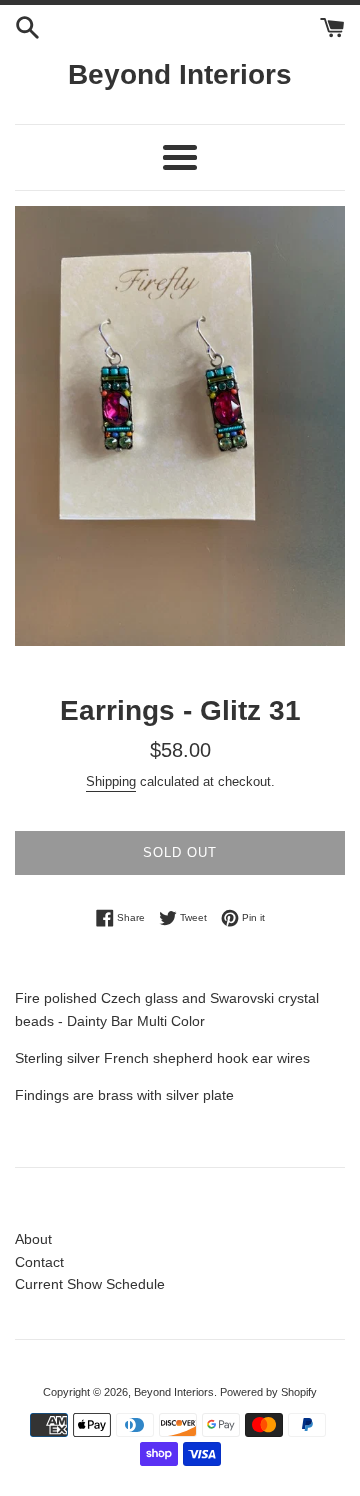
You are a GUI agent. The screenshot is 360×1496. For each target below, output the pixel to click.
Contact (39, 1262)
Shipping (111, 781)
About (33, 1239)
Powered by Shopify (268, 1392)
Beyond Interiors (180, 74)
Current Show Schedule (90, 1284)
